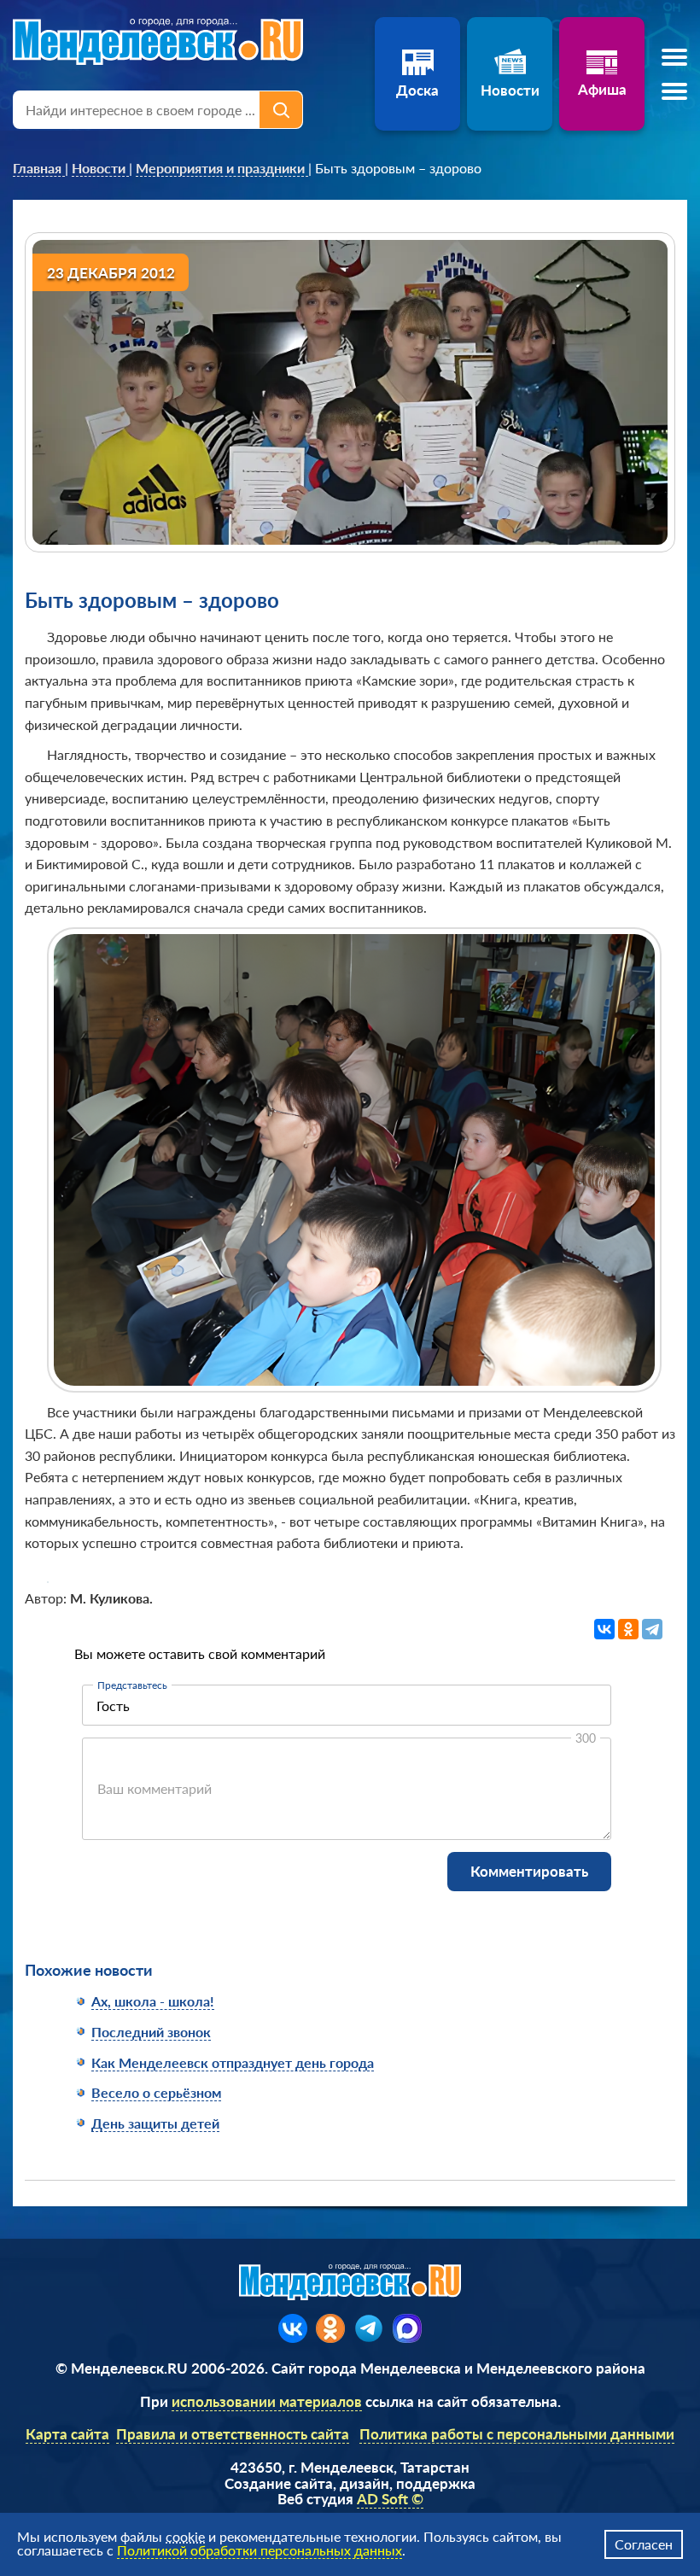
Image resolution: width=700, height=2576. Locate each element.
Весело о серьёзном (156, 2092)
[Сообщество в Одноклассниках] (330, 2328)
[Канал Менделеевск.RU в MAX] (407, 2328)
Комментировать (529, 1871)
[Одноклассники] (628, 1629)
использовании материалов (267, 2401)
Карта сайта (67, 2434)
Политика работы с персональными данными (517, 2434)
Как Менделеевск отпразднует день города (233, 2062)
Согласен (644, 2544)
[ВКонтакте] (604, 1629)
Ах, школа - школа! (153, 2001)
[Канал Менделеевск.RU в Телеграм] (369, 2328)
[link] (39, 168)
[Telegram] (652, 1629)
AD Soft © (390, 2499)
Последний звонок (151, 2032)
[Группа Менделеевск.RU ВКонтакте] (293, 2328)
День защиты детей (155, 2123)
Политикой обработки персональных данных (260, 2550)
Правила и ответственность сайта (233, 2434)
